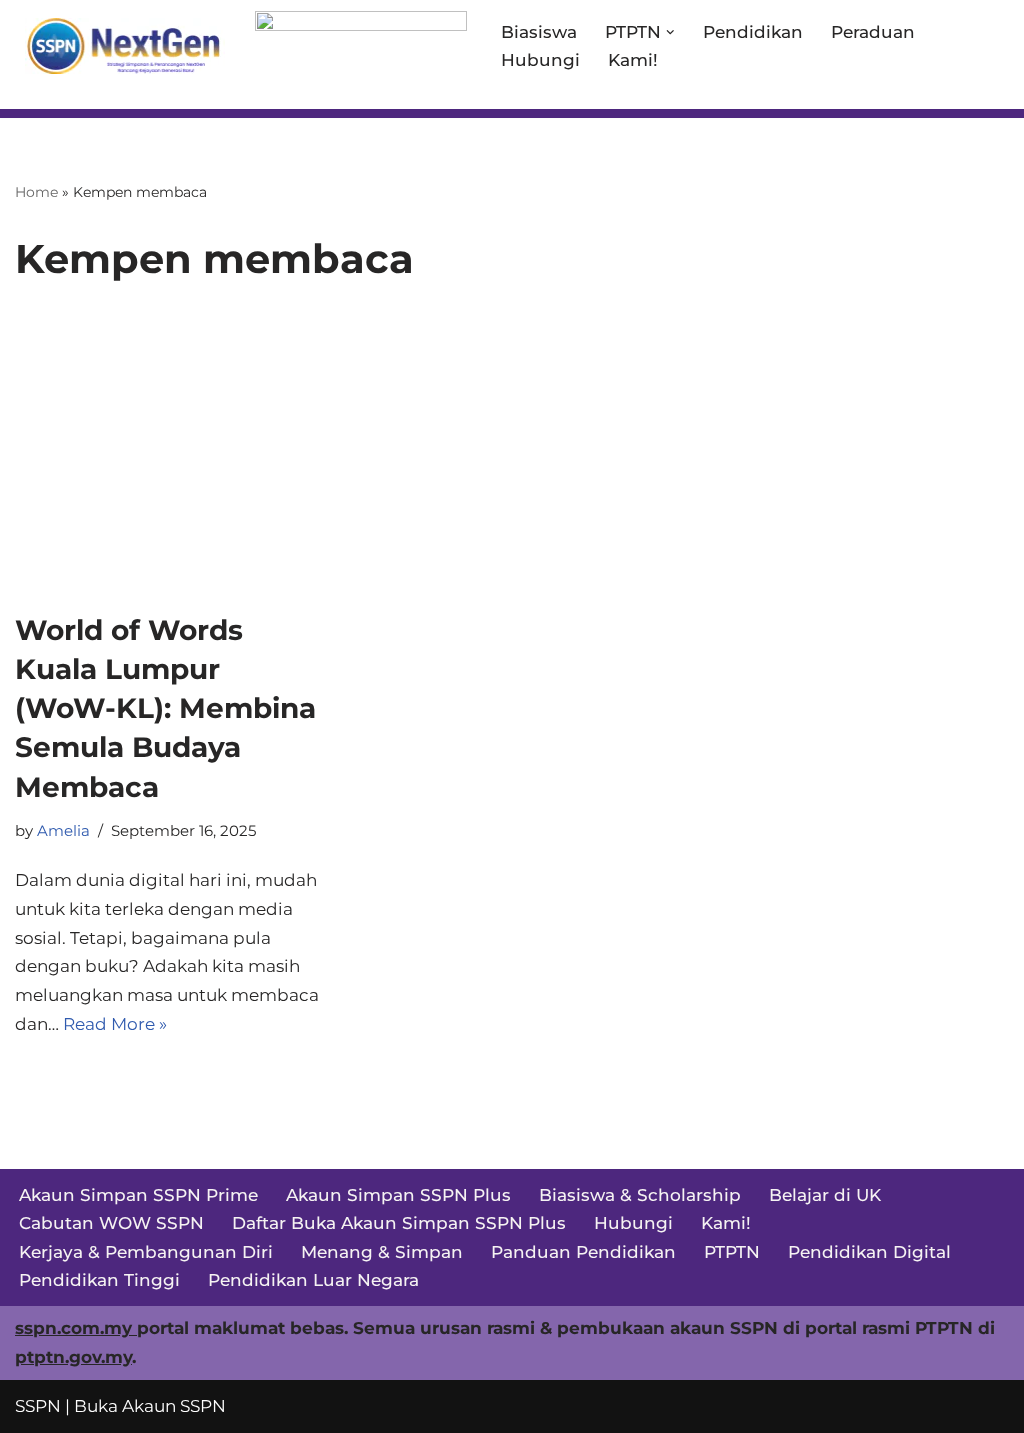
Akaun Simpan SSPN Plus (398, 1195)
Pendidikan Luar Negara (313, 1280)
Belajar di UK (825, 1195)
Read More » (115, 1024)
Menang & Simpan (382, 1252)
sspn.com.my (76, 1328)
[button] (670, 32)
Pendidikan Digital (869, 1252)
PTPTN (732, 1252)
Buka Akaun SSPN (150, 1406)
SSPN (38, 1406)
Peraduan (873, 32)
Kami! (633, 60)
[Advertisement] (512, 461)
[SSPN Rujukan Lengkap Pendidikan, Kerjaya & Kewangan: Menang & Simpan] (120, 46)
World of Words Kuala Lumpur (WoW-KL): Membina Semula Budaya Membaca (165, 708)
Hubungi (540, 60)
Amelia (63, 830)
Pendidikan (753, 32)
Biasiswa (539, 32)
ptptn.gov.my (73, 1357)
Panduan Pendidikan (583, 1252)
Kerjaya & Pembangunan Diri (146, 1252)
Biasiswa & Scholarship (640, 1195)
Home (36, 192)
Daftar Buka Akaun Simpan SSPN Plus (399, 1223)
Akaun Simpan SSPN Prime (138, 1195)
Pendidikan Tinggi (99, 1280)
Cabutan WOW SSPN (111, 1223)
